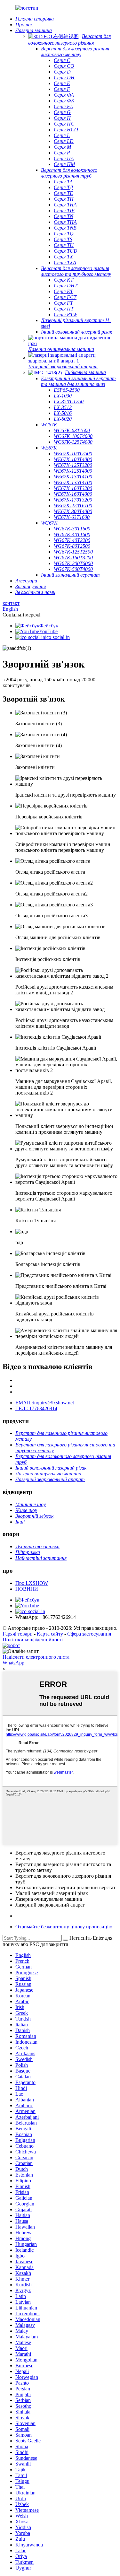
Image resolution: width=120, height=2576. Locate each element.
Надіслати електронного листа (36, 1657)
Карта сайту (50, 1634)
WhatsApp (13, 1663)
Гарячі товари (18, 1634)
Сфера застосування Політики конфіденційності (57, 1637)
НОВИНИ (27, 1589)
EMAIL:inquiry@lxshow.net (45, 1403)
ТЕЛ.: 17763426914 (36, 1408)
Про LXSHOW (32, 1583)
